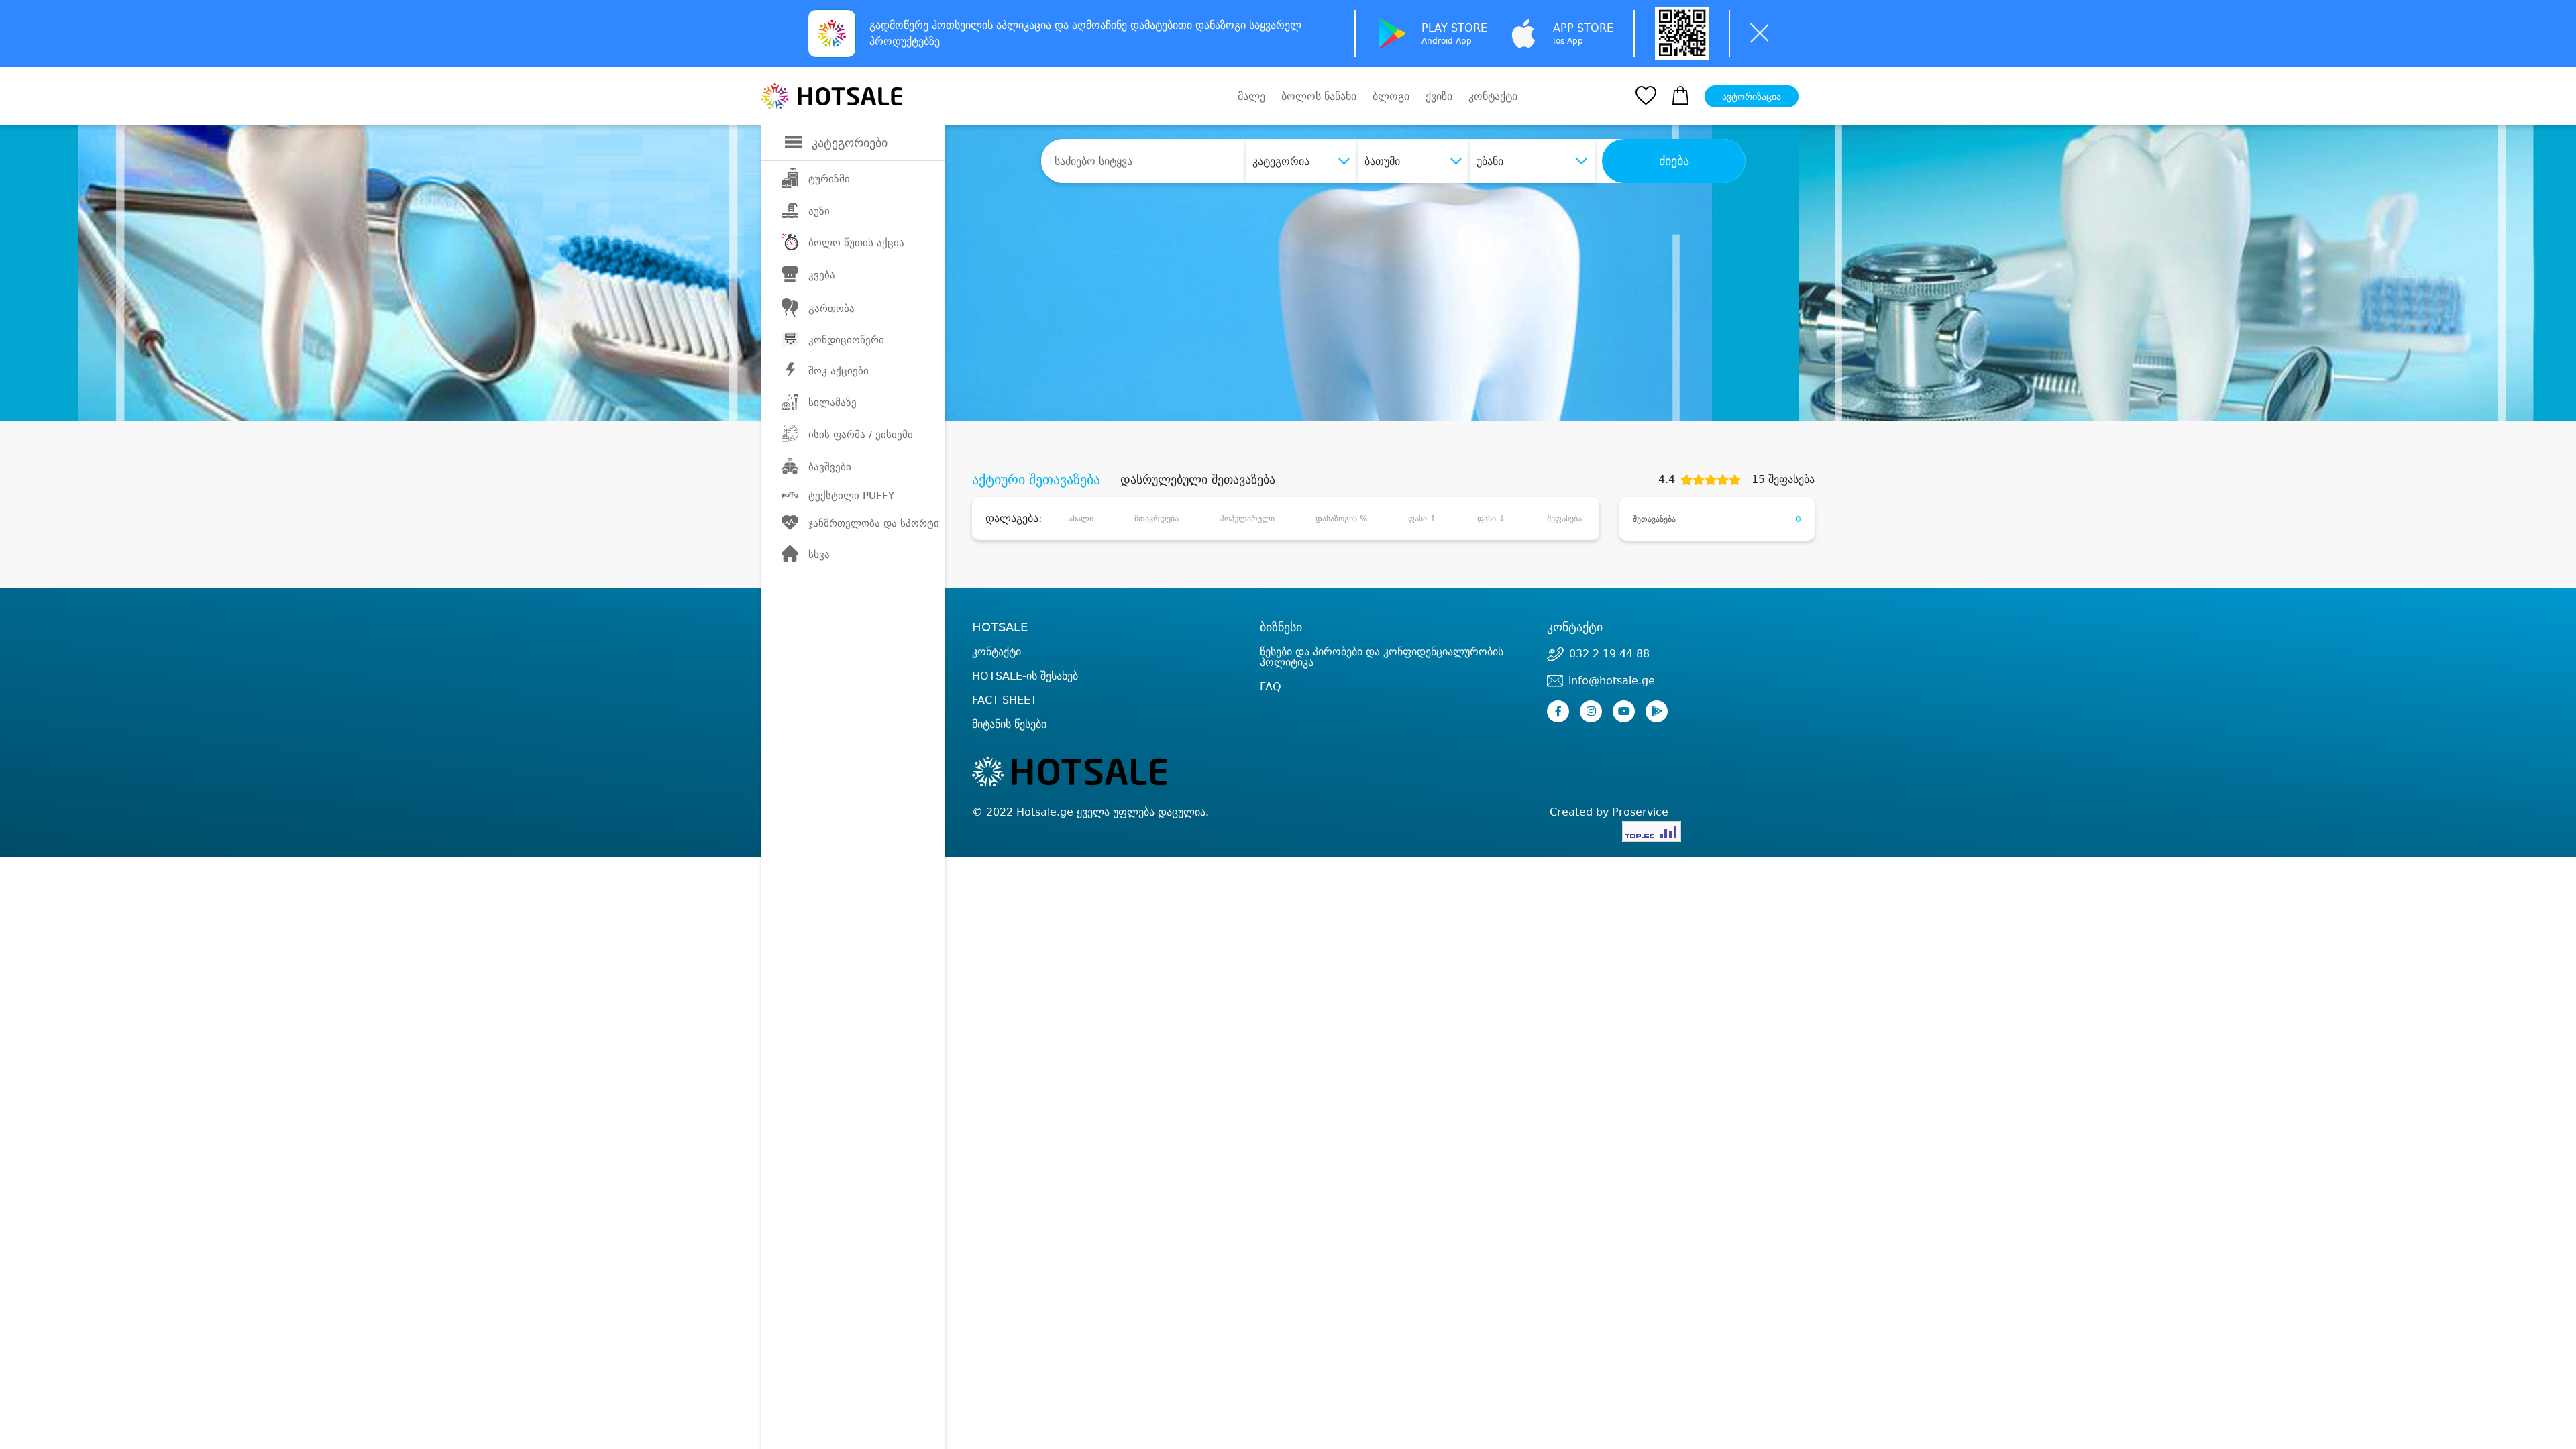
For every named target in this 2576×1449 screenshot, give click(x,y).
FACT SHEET (1005, 700)
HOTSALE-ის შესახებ (1025, 676)
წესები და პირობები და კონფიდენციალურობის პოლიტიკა (1382, 657)
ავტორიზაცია (1752, 97)
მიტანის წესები (1009, 724)
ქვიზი (1439, 96)
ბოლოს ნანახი (1319, 96)
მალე (1251, 96)
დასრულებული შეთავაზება (1198, 480)
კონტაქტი (1493, 97)
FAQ (1271, 687)
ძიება (1674, 161)
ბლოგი (1391, 96)
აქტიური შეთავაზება (1036, 480)
